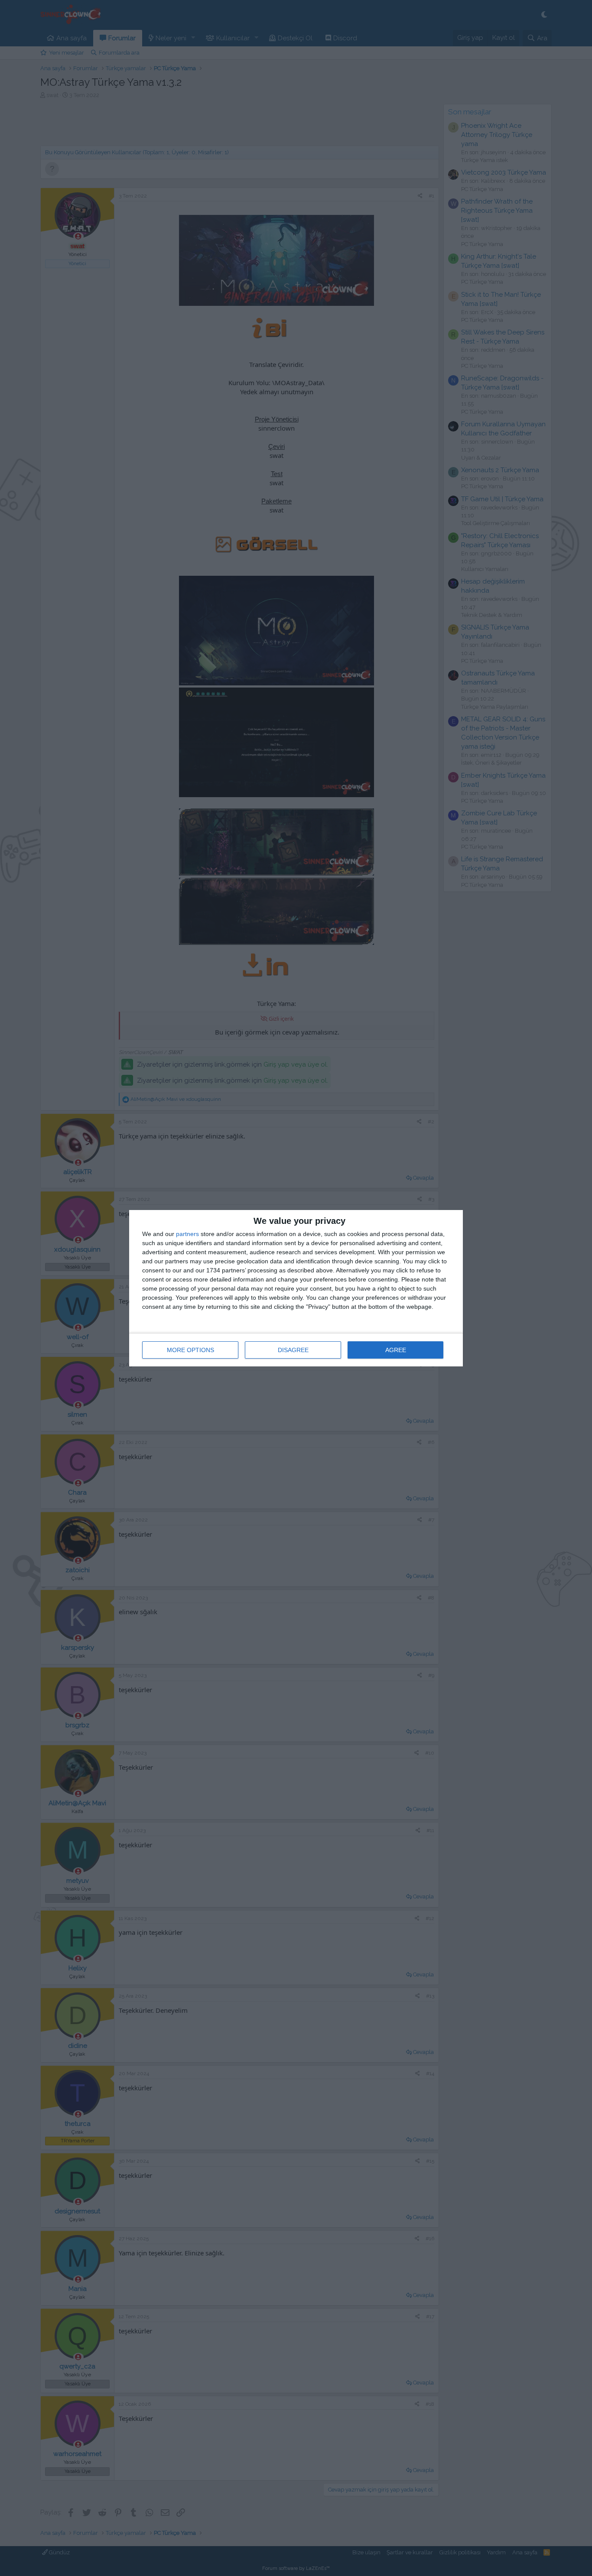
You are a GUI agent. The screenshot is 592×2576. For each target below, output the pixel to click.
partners (187, 1234)
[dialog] (296, 1288)
